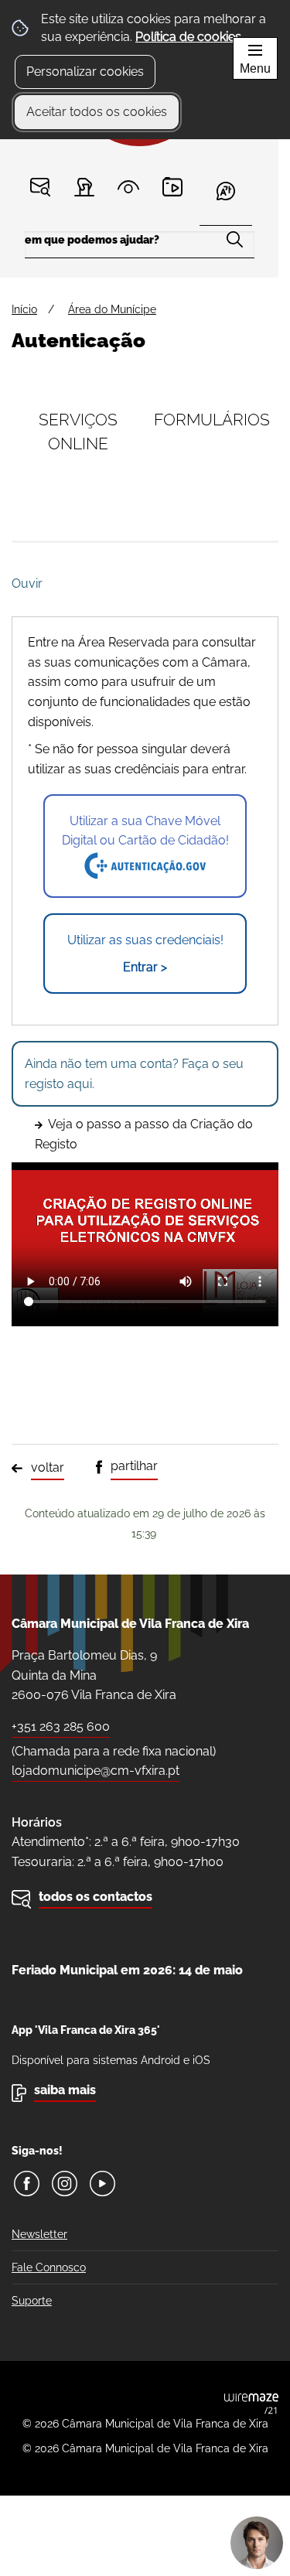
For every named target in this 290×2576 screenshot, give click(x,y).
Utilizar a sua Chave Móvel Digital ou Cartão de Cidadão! (145, 831)
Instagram (65, 2184)
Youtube (102, 2184)
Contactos (41, 187)
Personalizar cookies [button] (85, 72)
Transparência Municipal (129, 187)
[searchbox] (140, 245)
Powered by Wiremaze (251, 2404)
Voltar (48, 1467)
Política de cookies (188, 37)
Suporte (32, 2301)
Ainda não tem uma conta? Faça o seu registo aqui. (134, 1074)
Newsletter (39, 2234)
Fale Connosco (49, 2267)
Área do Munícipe (112, 309)
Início (24, 309)
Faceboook (27, 2184)
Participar (85, 187)
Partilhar (134, 1466)
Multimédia (173, 187)
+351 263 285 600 (61, 1726)
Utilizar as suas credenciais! (145, 954)
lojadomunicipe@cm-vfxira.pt (96, 1771)
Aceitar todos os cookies (97, 112)
